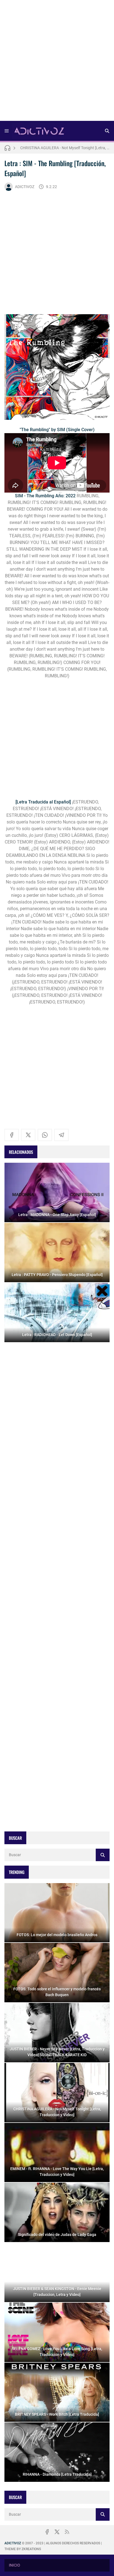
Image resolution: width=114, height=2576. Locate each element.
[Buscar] (107, 131)
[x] (28, 1135)
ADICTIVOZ (25, 187)
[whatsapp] (45, 1135)
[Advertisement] (57, 62)
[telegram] (61, 1135)
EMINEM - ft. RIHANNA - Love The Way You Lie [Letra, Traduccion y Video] (65, 148)
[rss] (67, 2532)
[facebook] (12, 1135)
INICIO (15, 2565)
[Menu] (7, 131)
